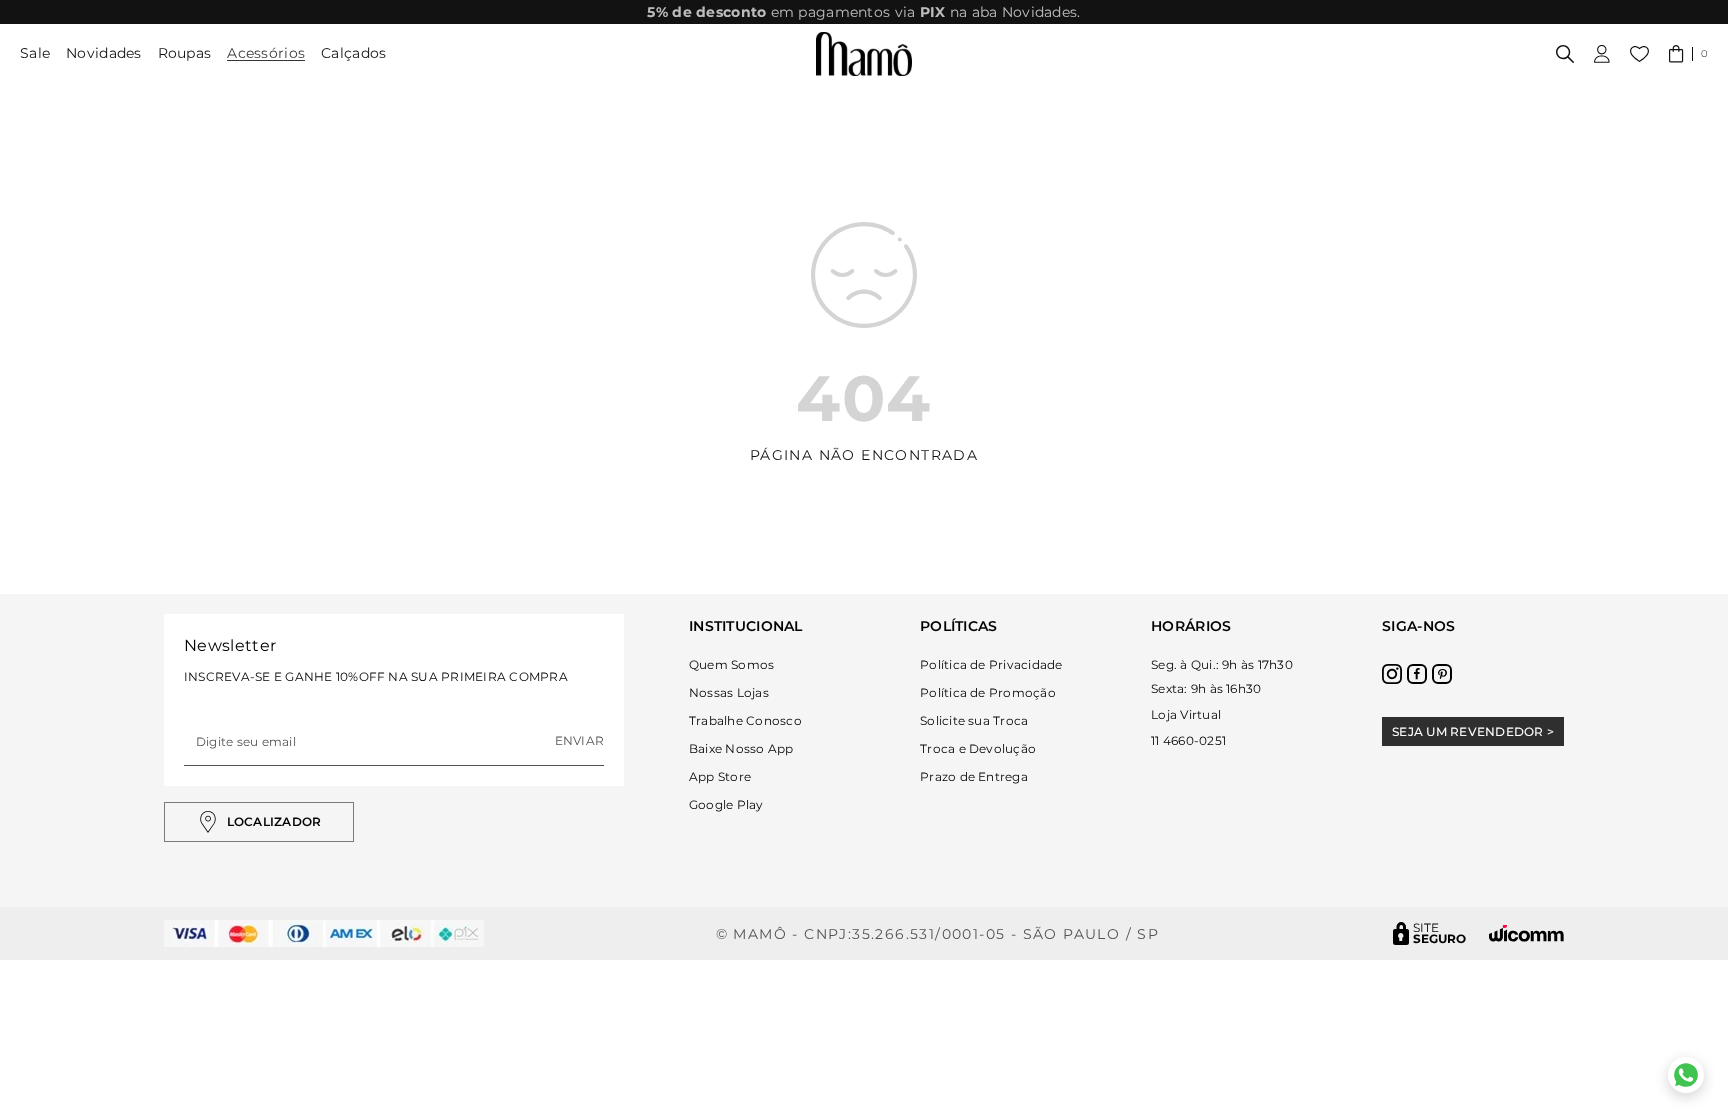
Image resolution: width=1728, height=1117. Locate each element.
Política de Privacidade (991, 664)
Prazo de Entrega (974, 776)
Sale (35, 53)
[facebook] (1417, 674)
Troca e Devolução (978, 748)
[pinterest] (1442, 674)
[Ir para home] (864, 54)
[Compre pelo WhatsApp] (1686, 1075)
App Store (720, 776)
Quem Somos (731, 664)
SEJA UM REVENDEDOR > (1473, 731)
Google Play (726, 804)
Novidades (104, 53)
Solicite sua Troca (974, 720)
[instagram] (1392, 674)
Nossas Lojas (729, 692)
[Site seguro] (1430, 933)
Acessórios (266, 53)
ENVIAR (579, 740)
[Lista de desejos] (1639, 54)
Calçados (353, 53)
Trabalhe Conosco (745, 720)
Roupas (185, 53)
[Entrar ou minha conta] (1602, 54)
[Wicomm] (1526, 933)
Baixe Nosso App (741, 748)
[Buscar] (1565, 54)
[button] (1688, 54)
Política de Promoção (988, 692)
